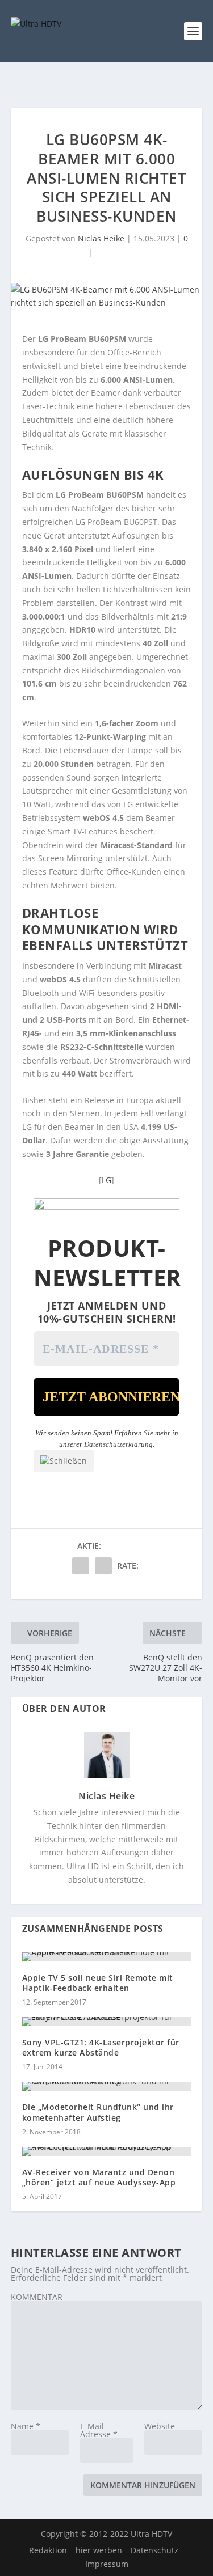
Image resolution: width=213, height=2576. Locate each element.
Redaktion (48, 2550)
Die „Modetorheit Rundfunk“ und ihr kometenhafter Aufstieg (98, 2112)
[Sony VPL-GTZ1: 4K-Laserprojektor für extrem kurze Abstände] (107, 2022)
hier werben (99, 2550)
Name (26, 2426)
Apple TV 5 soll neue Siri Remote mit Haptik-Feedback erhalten (98, 1983)
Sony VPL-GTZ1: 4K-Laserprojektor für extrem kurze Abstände (101, 2047)
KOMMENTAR (37, 2297)
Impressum (107, 2564)
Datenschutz (154, 2550)
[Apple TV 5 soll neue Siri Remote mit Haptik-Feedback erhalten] (107, 1957)
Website (160, 2426)
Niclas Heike (101, 238)
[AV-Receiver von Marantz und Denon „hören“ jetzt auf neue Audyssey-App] (107, 2151)
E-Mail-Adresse (99, 2430)
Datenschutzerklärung (118, 1444)
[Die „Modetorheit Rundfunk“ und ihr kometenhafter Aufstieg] (107, 2086)
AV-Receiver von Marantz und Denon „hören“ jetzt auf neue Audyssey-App (99, 2177)
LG (106, 1180)
